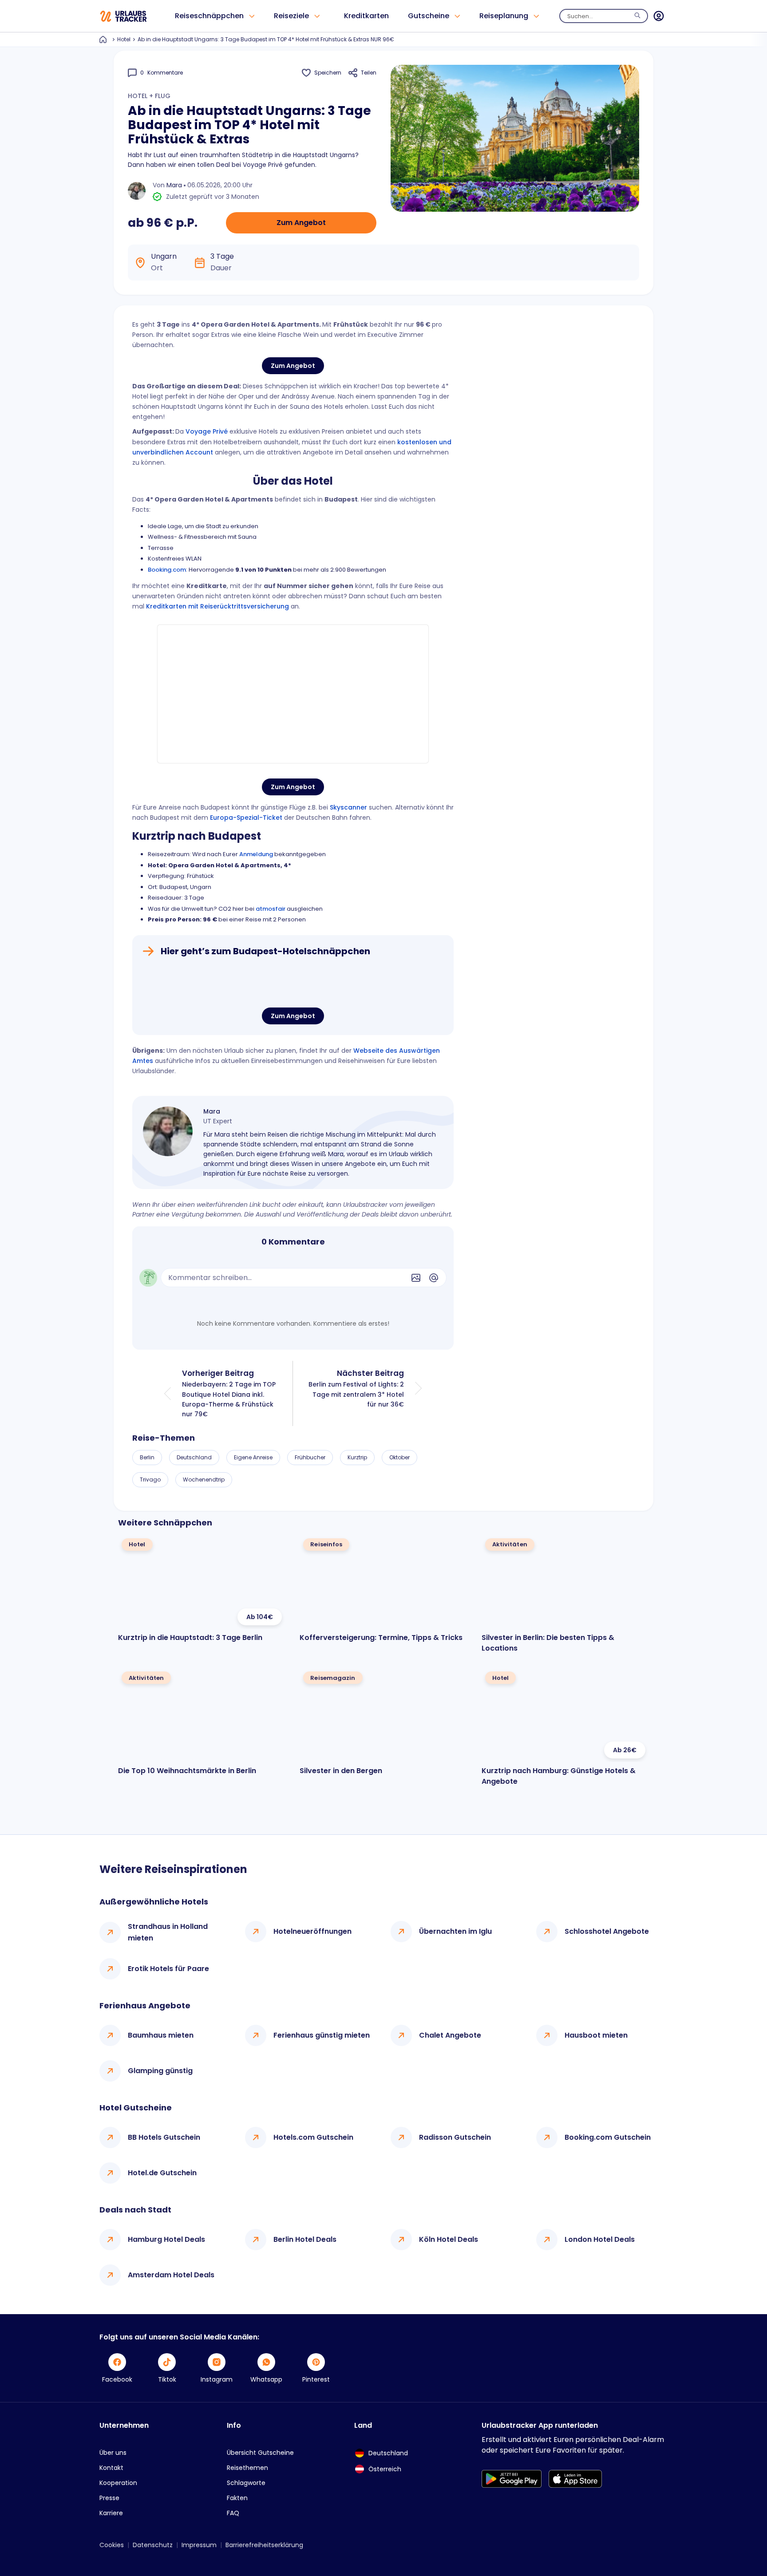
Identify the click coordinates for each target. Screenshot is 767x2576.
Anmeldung (256, 854)
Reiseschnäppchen (209, 16)
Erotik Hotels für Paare (168, 1969)
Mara (174, 185)
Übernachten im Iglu (455, 1931)
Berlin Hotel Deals (305, 2239)
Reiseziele (291, 16)
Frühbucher (310, 1457)
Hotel (124, 39)
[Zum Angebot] (293, 984)
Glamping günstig (160, 2071)
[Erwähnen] (434, 1278)
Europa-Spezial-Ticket (246, 818)
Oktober (399, 1457)
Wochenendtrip (204, 1480)
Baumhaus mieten (161, 2035)
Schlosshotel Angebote (607, 1931)
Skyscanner (348, 807)
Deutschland (194, 1457)
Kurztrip (357, 1457)
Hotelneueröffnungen (312, 1931)
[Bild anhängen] (416, 1278)
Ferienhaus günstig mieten (322, 2035)
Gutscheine (429, 16)
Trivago (150, 1480)
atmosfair (271, 909)
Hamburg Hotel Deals (166, 2239)
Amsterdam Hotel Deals (171, 2275)
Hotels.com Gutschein (313, 2137)
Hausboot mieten (596, 2035)
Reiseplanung (504, 16)
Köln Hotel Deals (449, 2239)
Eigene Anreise (253, 1457)
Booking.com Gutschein (608, 2137)
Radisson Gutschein (455, 2137)
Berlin (147, 1457)
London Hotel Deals (600, 2239)
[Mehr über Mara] (168, 1131)
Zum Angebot (301, 223)
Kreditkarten (366, 16)
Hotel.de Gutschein (162, 2173)
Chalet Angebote (450, 2035)
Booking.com (167, 570)
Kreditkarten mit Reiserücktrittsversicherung (217, 606)
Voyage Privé (207, 431)
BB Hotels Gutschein (164, 2137)
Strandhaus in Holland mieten (168, 1932)
